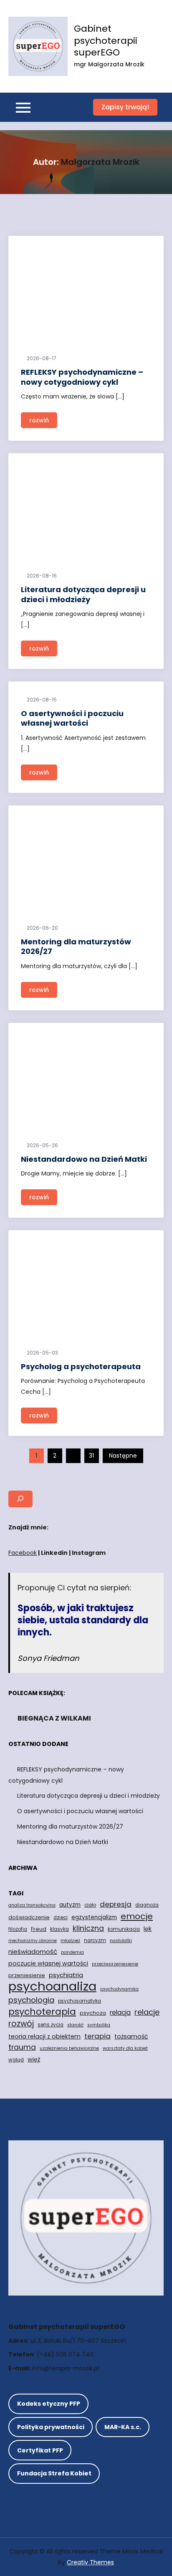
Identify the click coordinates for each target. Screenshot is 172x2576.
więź (34, 2059)
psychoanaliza (52, 1986)
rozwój (21, 2024)
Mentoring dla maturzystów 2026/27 (76, 946)
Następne (123, 1456)
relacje (147, 2012)
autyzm (70, 1905)
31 (91, 1456)
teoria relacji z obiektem (44, 2036)
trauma (22, 2047)
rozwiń (39, 420)
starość (75, 2025)
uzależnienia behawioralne (69, 2048)
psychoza (93, 2013)
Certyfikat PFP (40, 2450)
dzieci (61, 1917)
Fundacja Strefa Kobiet (54, 2473)
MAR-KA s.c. (123, 2427)
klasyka (59, 1929)
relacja (120, 2012)
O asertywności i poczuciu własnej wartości (72, 718)
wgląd (16, 2060)
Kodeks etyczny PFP (49, 2404)
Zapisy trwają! (125, 107)
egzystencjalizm (94, 1917)
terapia (97, 2036)
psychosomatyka (80, 2001)
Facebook (23, 1553)
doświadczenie (29, 1917)
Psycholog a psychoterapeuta (81, 1366)
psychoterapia (42, 2012)
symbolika (99, 2025)
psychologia (31, 2000)
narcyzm (95, 1940)
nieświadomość (33, 1952)
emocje (137, 1916)
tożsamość (131, 2036)
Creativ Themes (90, 2562)
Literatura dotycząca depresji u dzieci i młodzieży (83, 594)
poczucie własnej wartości (48, 1963)
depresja (116, 1904)
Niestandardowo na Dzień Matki (84, 1159)
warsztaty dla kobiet (125, 2048)
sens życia (51, 2025)
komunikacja (124, 1929)
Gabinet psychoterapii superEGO (106, 40)
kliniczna (88, 1928)
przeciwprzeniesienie (115, 1964)
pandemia (72, 1952)
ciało (90, 1905)
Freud (39, 1929)
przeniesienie (27, 1975)
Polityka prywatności (51, 2427)
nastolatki (121, 1941)
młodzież (70, 1941)
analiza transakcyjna (32, 1905)
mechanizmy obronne (33, 1941)
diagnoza (147, 1905)
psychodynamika (119, 1989)
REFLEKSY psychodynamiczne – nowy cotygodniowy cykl (82, 377)
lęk (148, 1929)
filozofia (18, 1929)
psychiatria (66, 1975)
